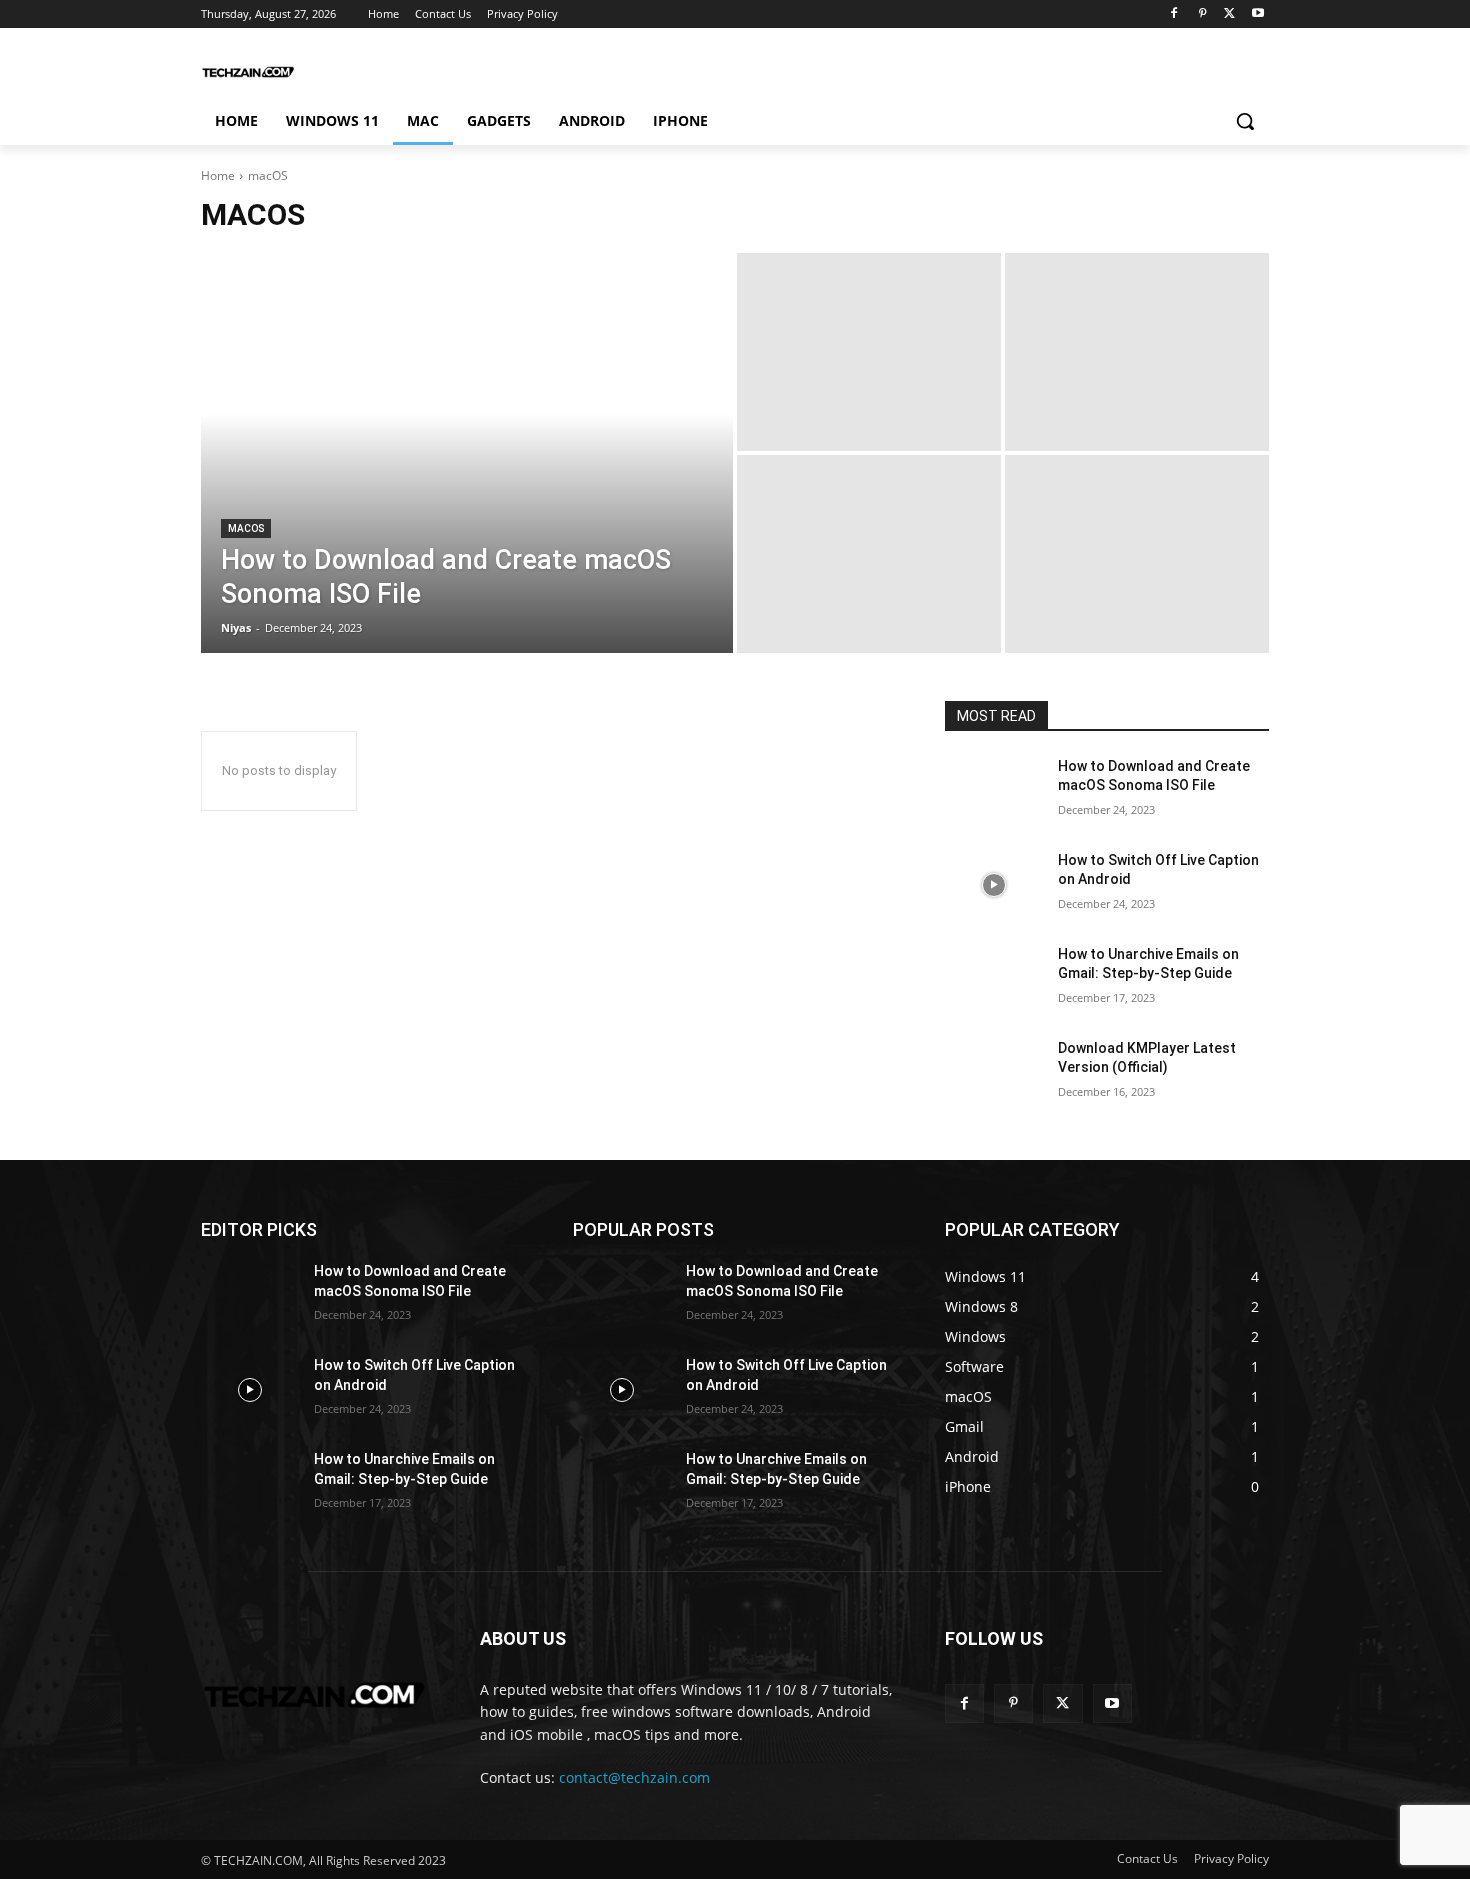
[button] (1245, 121)
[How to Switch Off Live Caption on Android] (993, 885)
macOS (246, 528)
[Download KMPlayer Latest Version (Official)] (993, 1073)
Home (218, 175)
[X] (1229, 14)
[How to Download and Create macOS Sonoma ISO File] (467, 453)
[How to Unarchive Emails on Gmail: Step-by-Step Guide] (993, 979)
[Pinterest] (1202, 14)
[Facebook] (1174, 14)
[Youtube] (1257, 14)
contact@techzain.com (634, 1777)
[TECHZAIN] (249, 72)
